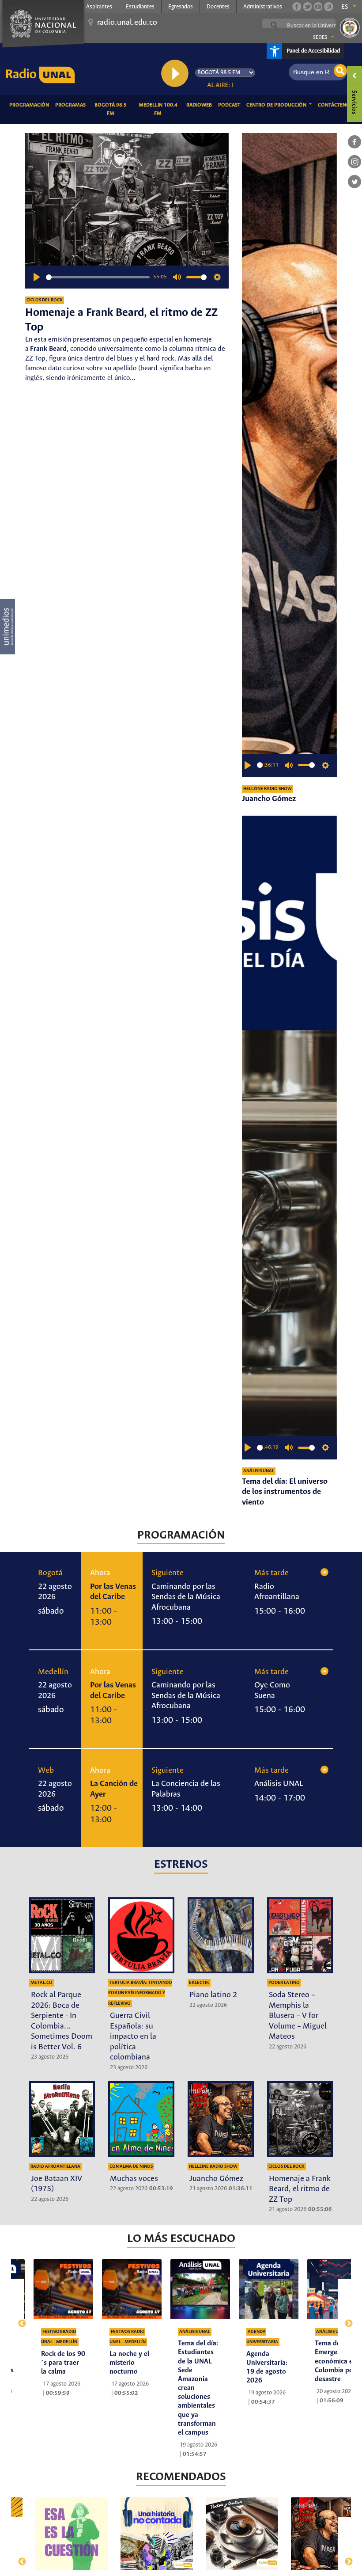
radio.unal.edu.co (127, 23)
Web (46, 1771)
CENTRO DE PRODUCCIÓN (277, 105)
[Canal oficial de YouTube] (318, 7)
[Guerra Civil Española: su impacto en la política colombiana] (141, 1935)
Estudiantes (140, 7)
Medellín (53, 1672)
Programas (72, 105)
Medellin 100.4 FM (161, 109)
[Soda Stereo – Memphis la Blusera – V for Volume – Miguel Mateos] (300, 1935)
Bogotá (50, 1573)
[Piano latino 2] (221, 1935)
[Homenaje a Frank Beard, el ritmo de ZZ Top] (300, 2119)
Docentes (218, 7)
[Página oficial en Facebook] (297, 7)
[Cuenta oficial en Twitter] (307, 7)
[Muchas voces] (141, 2119)
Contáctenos (337, 105)
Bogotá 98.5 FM (113, 109)
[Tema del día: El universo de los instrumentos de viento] (289, 1138)
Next (345, 2319)
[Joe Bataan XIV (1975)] (62, 2119)
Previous (18, 2319)
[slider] (98, 277)
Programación (31, 105)
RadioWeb (201, 105)
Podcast (231, 105)
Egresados (181, 7)
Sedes (320, 38)
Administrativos (263, 7)
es (345, 7)
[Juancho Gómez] (289, 455)
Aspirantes (99, 7)
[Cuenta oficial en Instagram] (328, 7)
